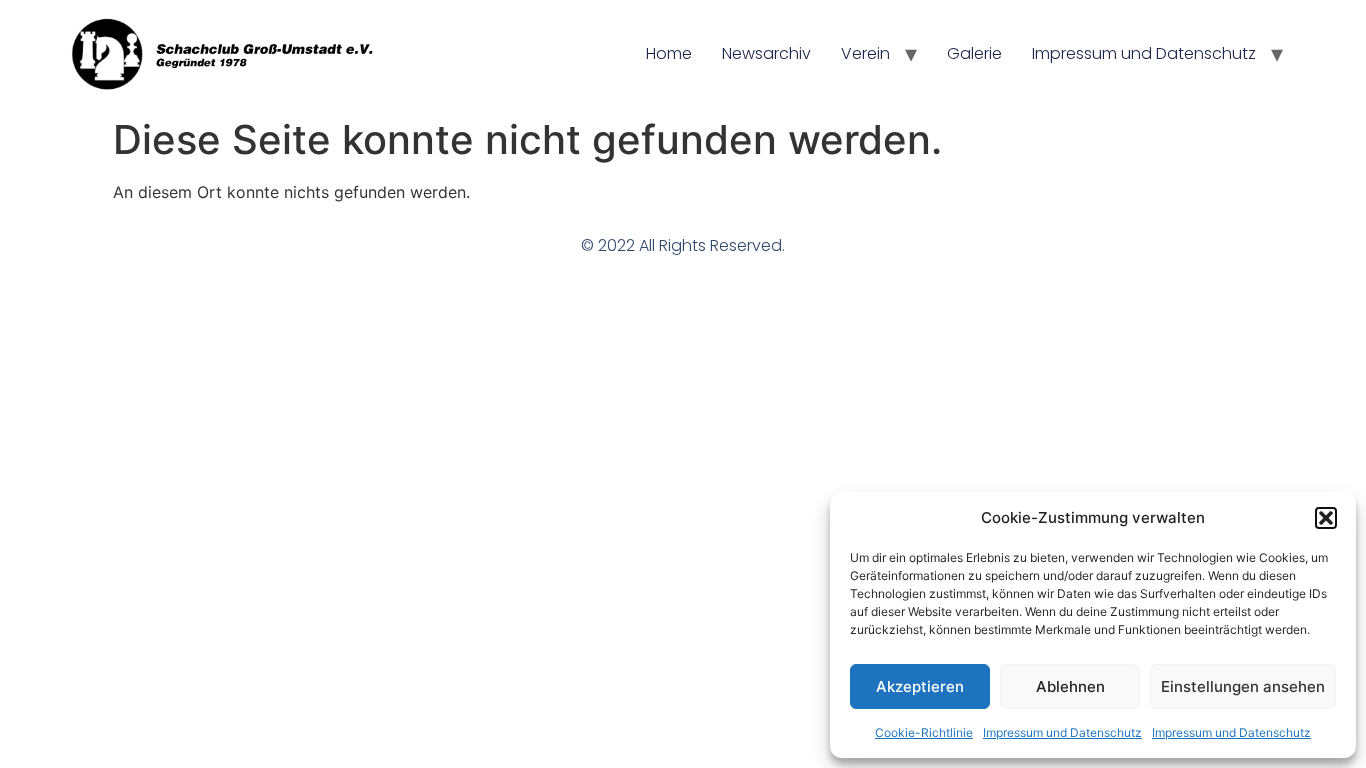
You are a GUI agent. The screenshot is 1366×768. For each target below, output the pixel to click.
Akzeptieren (920, 686)
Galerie (974, 53)
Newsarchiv (766, 53)
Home (669, 53)
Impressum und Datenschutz (1062, 732)
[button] (1326, 518)
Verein (865, 53)
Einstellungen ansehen (1243, 686)
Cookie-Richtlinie (924, 732)
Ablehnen (1070, 686)
